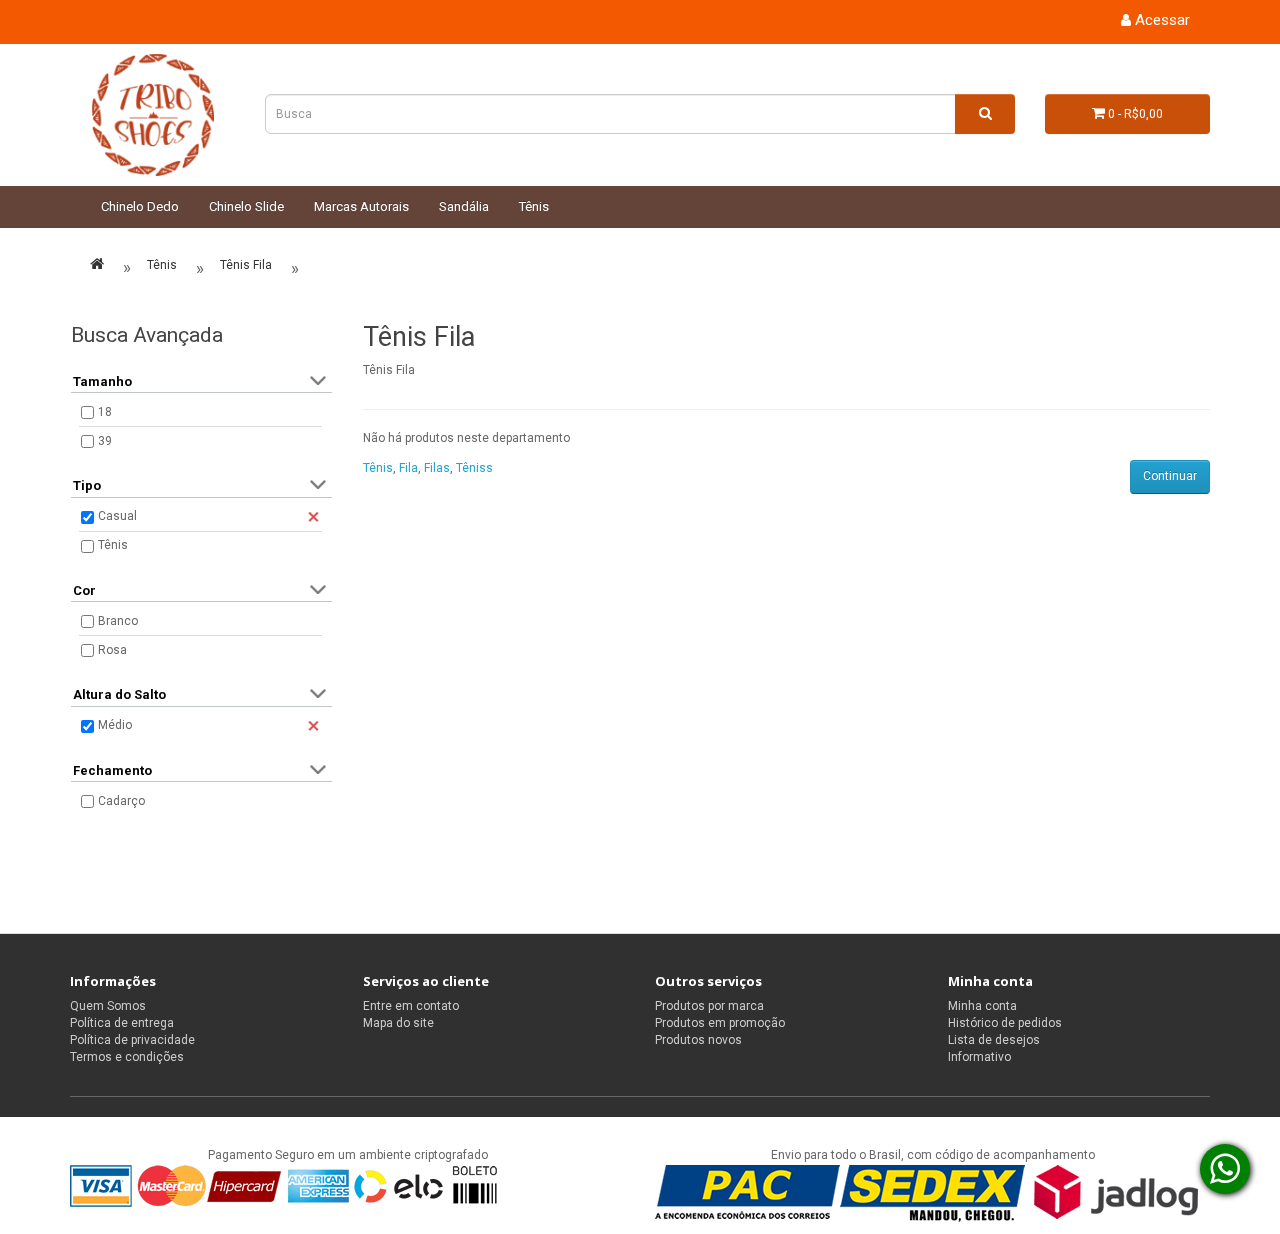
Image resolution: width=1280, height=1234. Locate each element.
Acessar (1160, 20)
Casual (117, 516)
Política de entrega (122, 1023)
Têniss (474, 468)
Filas (437, 468)
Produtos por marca (709, 1006)
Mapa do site (398, 1023)
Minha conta (982, 1006)
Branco (118, 621)
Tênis (534, 206)
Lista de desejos (994, 1040)
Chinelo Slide (246, 206)
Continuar (1170, 476)
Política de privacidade (132, 1040)
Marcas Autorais (361, 206)
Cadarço (121, 801)
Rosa (112, 650)
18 (105, 412)
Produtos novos (698, 1040)
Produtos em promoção (720, 1023)
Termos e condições (127, 1057)
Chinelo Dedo (140, 206)
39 (105, 441)
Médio (115, 725)
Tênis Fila (246, 265)
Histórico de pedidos (1005, 1023)
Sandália (464, 206)
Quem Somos (108, 1006)
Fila (408, 468)
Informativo (979, 1057)
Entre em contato (411, 1006)
